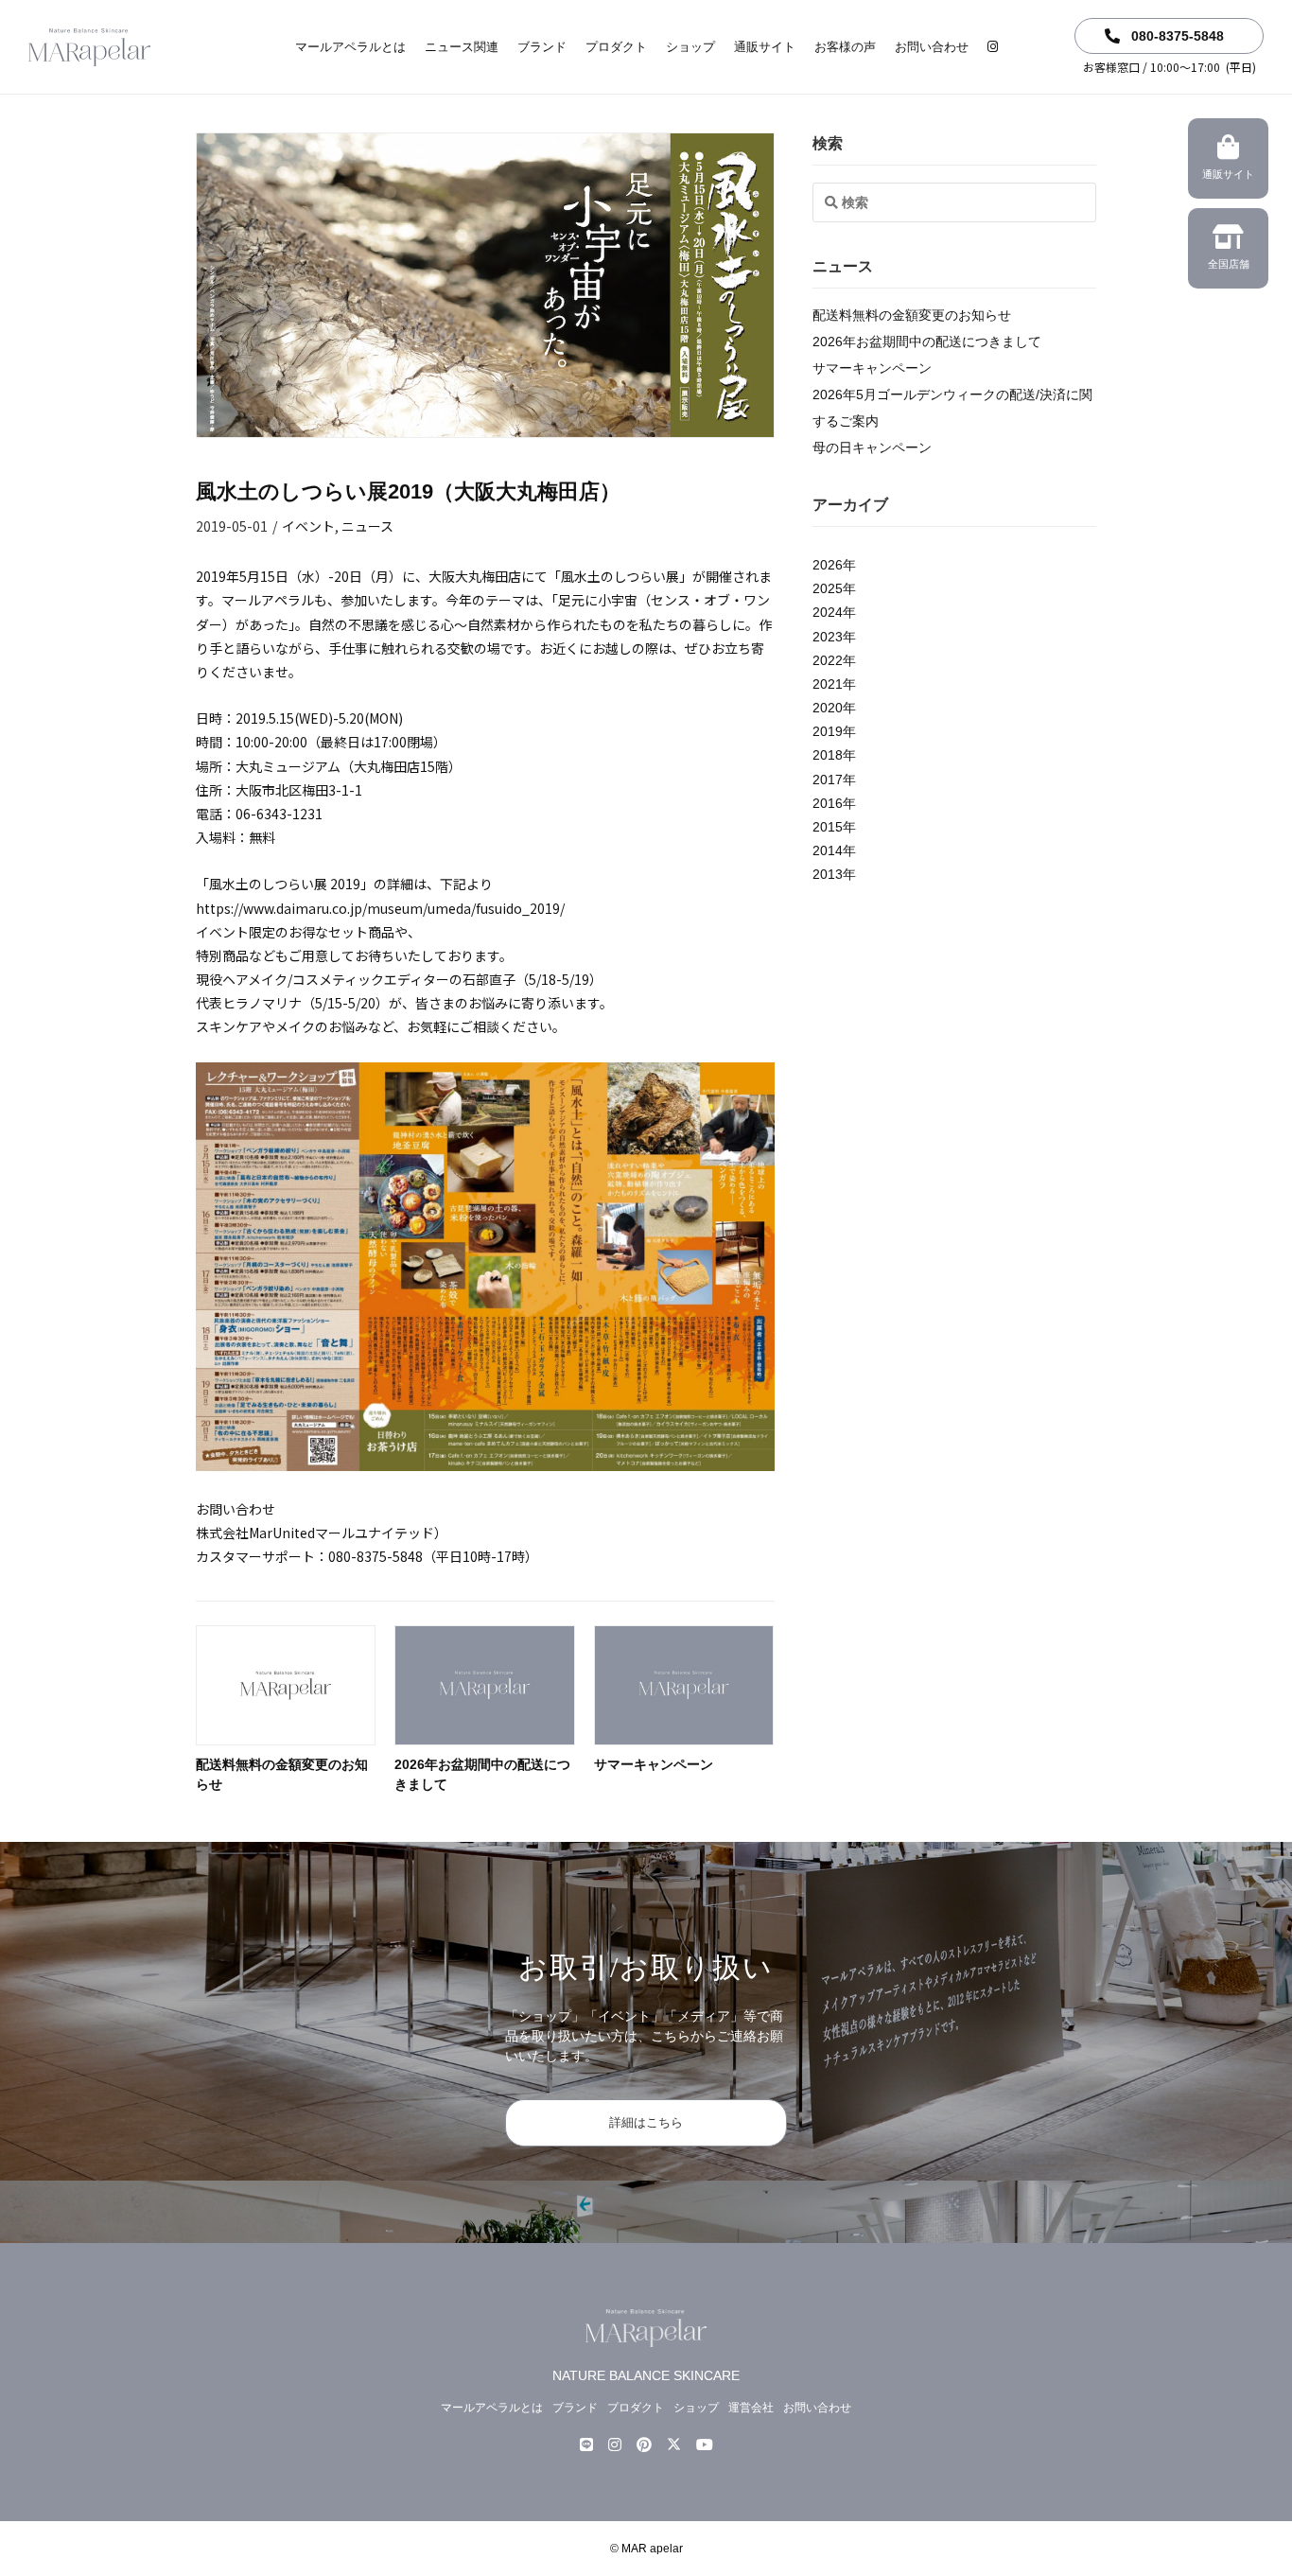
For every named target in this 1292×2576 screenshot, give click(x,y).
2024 (828, 612)
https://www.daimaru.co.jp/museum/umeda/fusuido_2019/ (380, 908)
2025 (828, 588)
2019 (828, 731)
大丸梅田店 (387, 766)
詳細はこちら (646, 2122)
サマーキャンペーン (654, 1764)
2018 (828, 756)
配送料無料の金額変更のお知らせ (912, 315)
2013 (828, 874)
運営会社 (751, 2408)
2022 (828, 660)
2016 (828, 803)
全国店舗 (1229, 264)
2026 (828, 565)
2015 (828, 827)
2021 (828, 684)
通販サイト (765, 47)
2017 (828, 780)
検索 (828, 143)
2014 (828, 850)
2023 (828, 637)
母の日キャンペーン (872, 447)
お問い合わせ (932, 47)
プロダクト (616, 47)
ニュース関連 (462, 47)
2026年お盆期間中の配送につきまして (927, 342)
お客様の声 (845, 47)
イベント (308, 526)
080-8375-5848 (1176, 36)
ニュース (367, 526)
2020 (828, 708)
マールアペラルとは (350, 47)
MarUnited (282, 1533)
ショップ (690, 47)
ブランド (542, 47)
